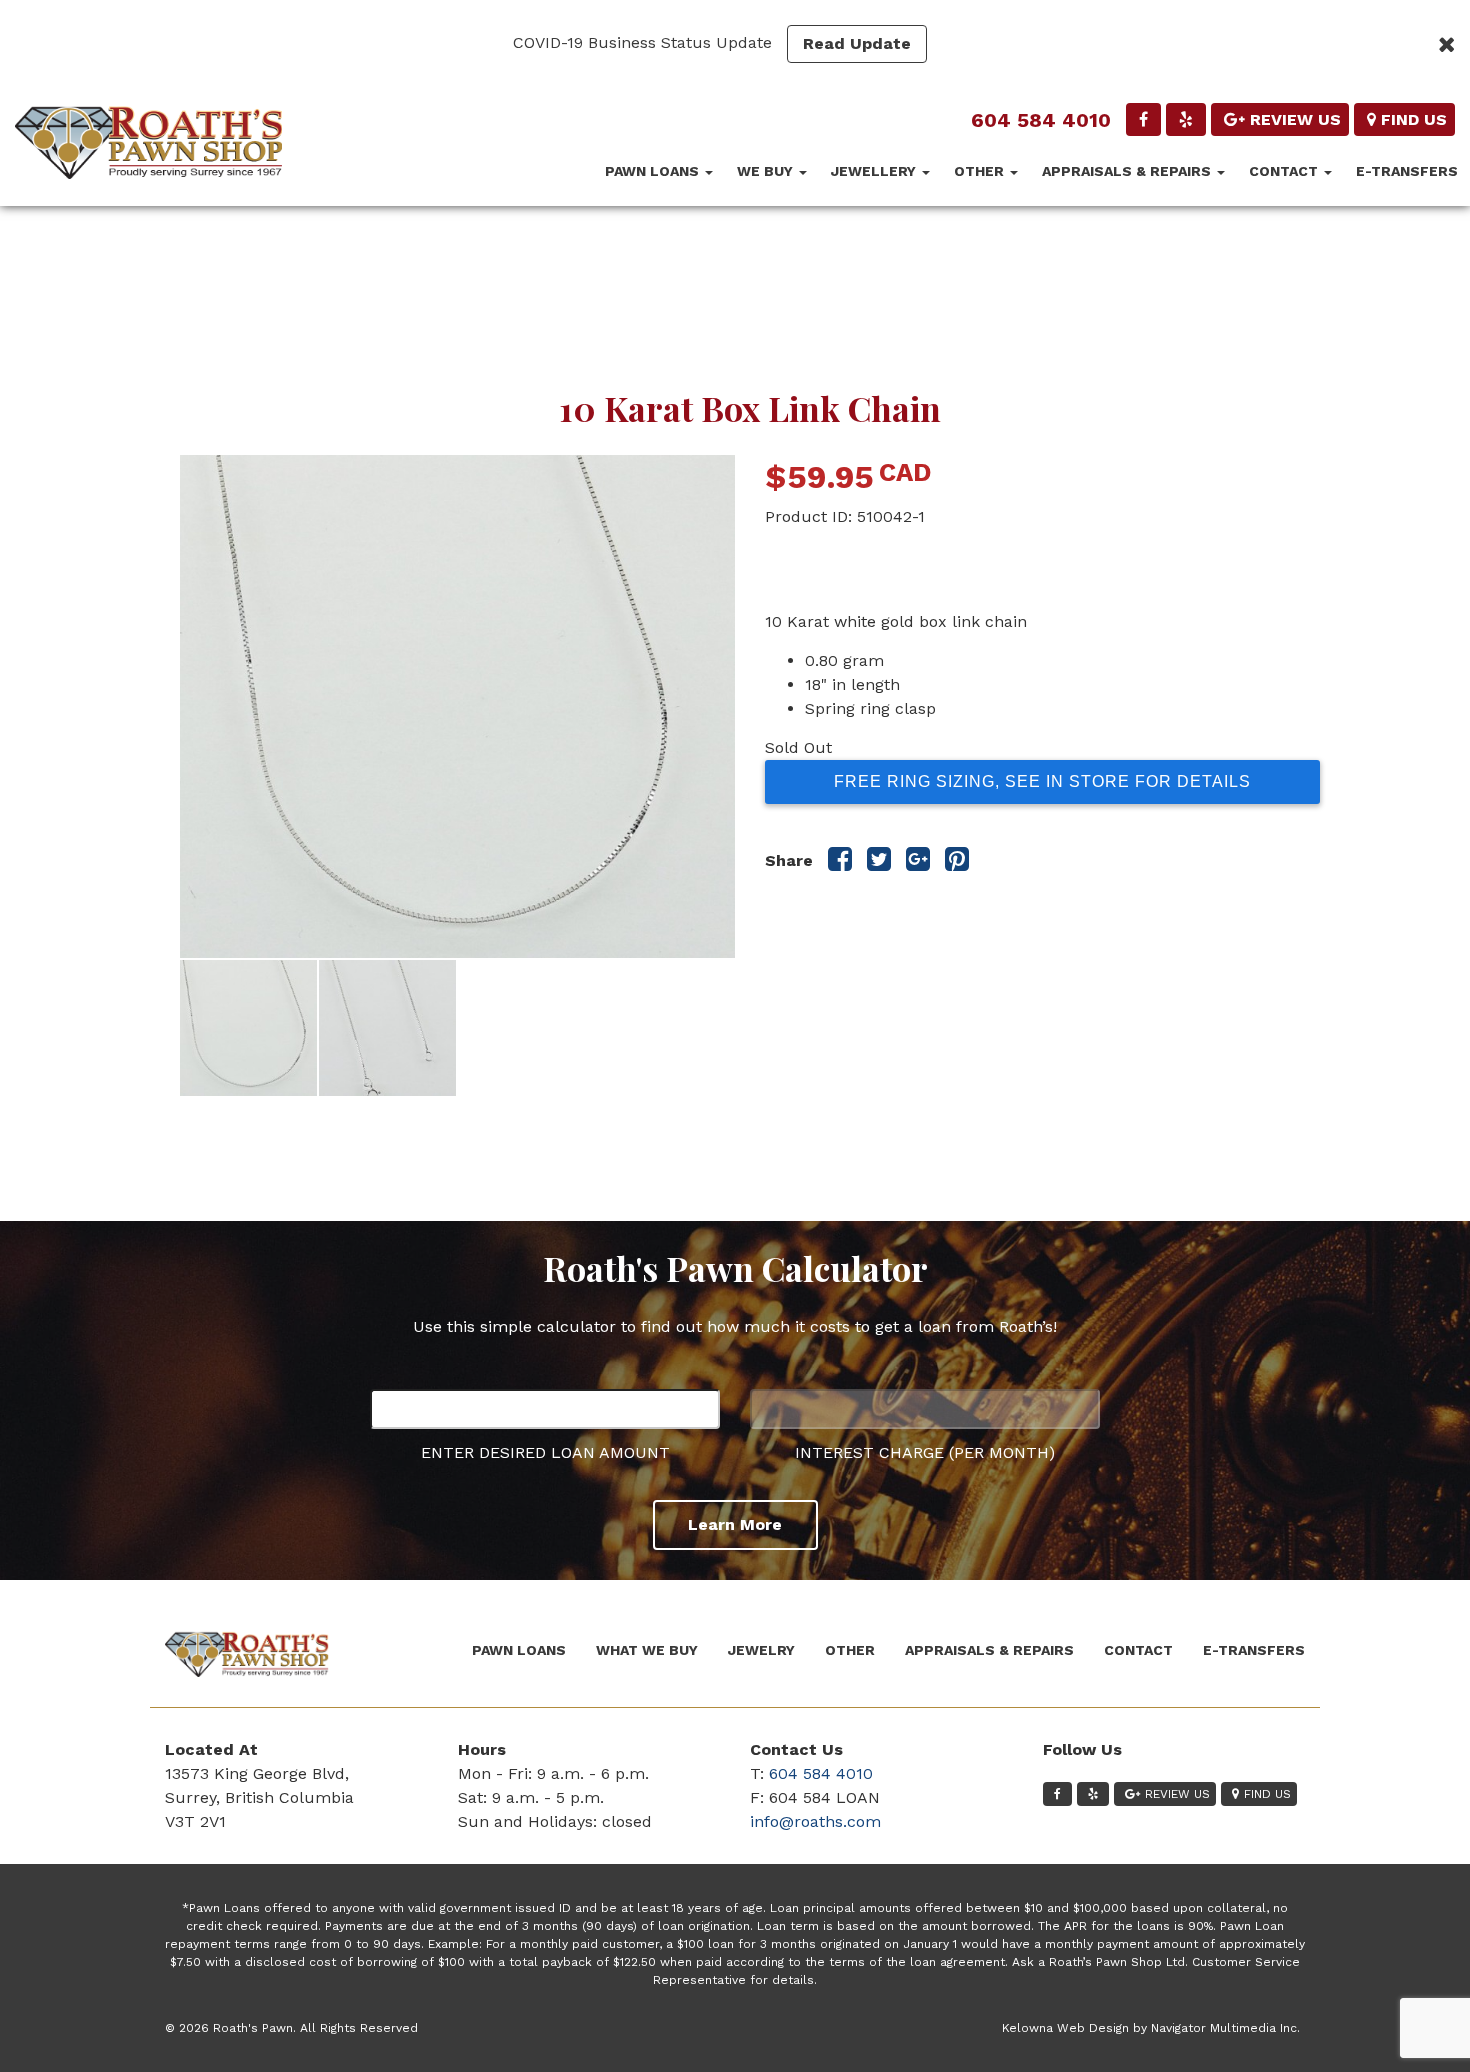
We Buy (767, 171)
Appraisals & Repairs (1128, 171)
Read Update (857, 43)
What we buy (647, 1650)
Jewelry (761, 1650)
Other (981, 171)
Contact (1285, 171)
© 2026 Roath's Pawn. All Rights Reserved (291, 2028)
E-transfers (1407, 171)
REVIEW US (1295, 119)
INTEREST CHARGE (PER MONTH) (925, 1452)
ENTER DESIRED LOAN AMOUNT (545, 1452)
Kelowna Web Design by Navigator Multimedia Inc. (1151, 2028)
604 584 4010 (1041, 120)
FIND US (1414, 119)
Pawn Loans (654, 171)
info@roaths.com (815, 1821)
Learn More (735, 1524)
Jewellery (875, 171)
